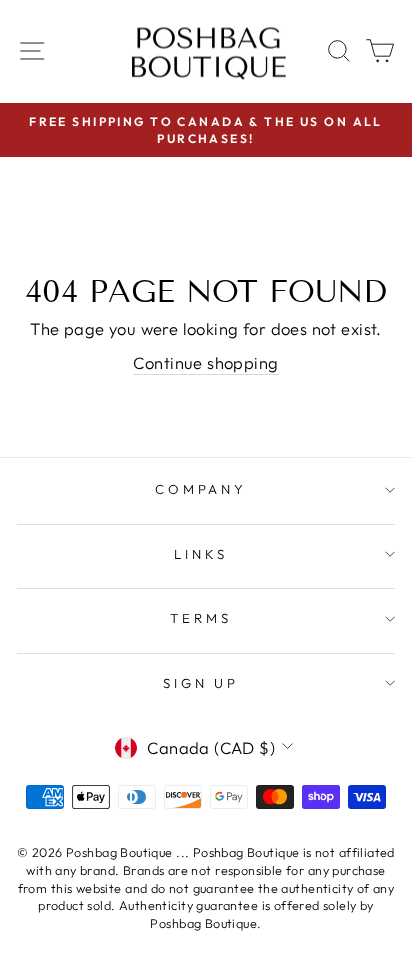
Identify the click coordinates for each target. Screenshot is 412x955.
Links (201, 554)
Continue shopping (205, 362)
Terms (201, 618)
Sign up (201, 683)
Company (201, 489)
